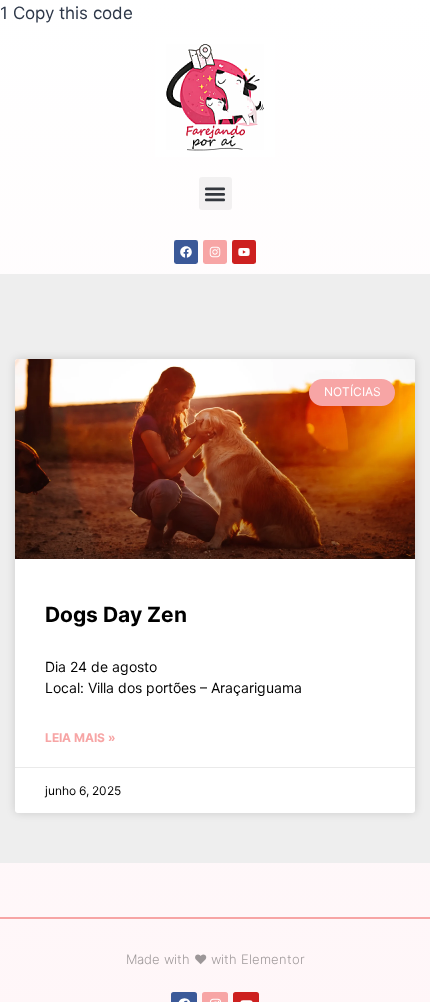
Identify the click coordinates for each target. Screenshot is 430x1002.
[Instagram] (215, 252)
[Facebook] (186, 252)
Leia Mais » (80, 737)
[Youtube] (244, 252)
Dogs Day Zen (116, 614)
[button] (215, 193)
